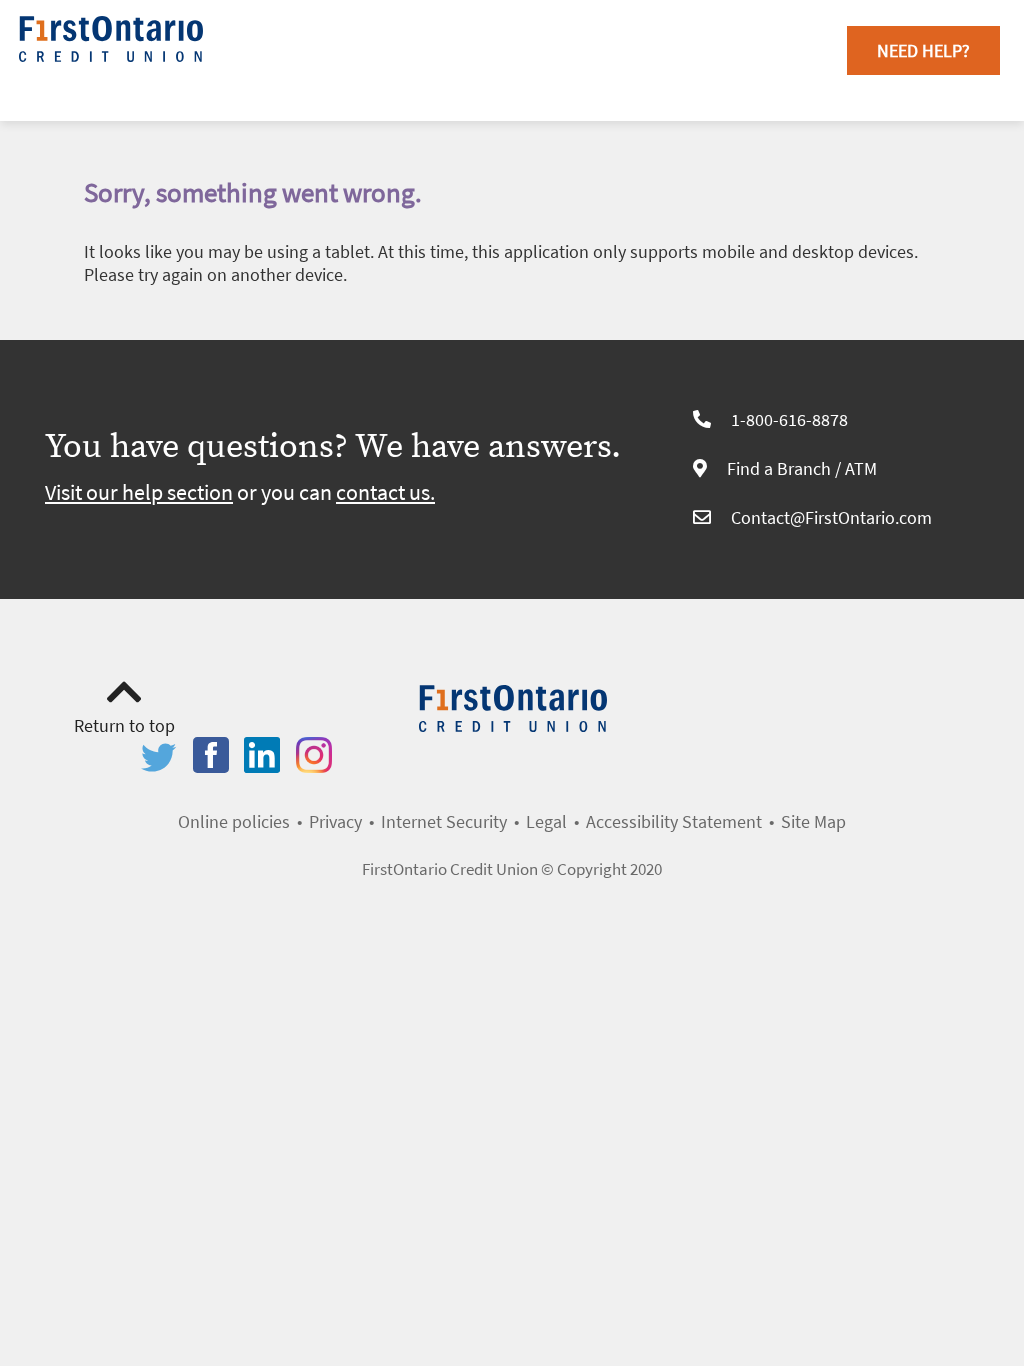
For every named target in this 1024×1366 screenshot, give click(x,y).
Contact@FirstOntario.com (831, 517)
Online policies (234, 821)
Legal (546, 821)
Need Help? (923, 50)
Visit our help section (139, 492)
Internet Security (444, 821)
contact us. (385, 492)
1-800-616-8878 (789, 419)
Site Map (813, 821)
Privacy (335, 821)
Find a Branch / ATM (802, 468)
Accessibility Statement (674, 821)
